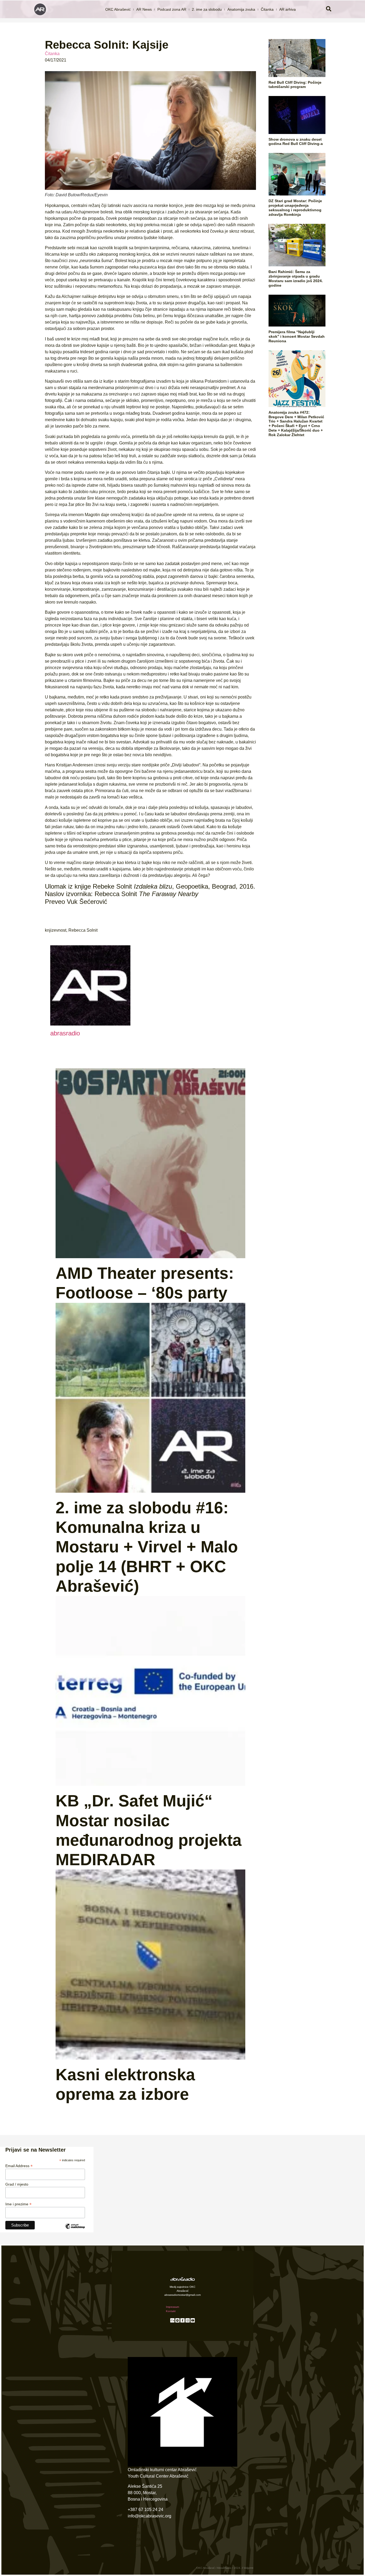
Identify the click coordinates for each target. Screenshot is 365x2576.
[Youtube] (193, 2320)
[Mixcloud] (172, 2320)
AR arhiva (288, 9)
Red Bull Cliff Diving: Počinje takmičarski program (295, 85)
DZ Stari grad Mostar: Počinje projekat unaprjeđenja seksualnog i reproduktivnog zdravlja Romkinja (295, 208)
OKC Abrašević (118, 9)
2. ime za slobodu (207, 9)
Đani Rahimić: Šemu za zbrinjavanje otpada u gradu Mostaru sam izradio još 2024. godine (296, 278)
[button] (329, 9)
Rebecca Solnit (83, 930)
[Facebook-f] (183, 2320)
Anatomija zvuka (241, 9)
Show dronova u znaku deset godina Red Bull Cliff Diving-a (296, 142)
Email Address (19, 2166)
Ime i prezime (18, 2204)
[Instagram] (188, 2320)
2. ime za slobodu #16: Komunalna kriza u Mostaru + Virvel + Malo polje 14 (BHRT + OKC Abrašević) (147, 1547)
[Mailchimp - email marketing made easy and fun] (75, 2230)
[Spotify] (177, 2320)
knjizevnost (56, 930)
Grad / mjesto (17, 2184)
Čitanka (267, 9)
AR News (144, 9)
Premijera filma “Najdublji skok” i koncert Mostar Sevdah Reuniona (297, 336)
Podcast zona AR (172, 9)
